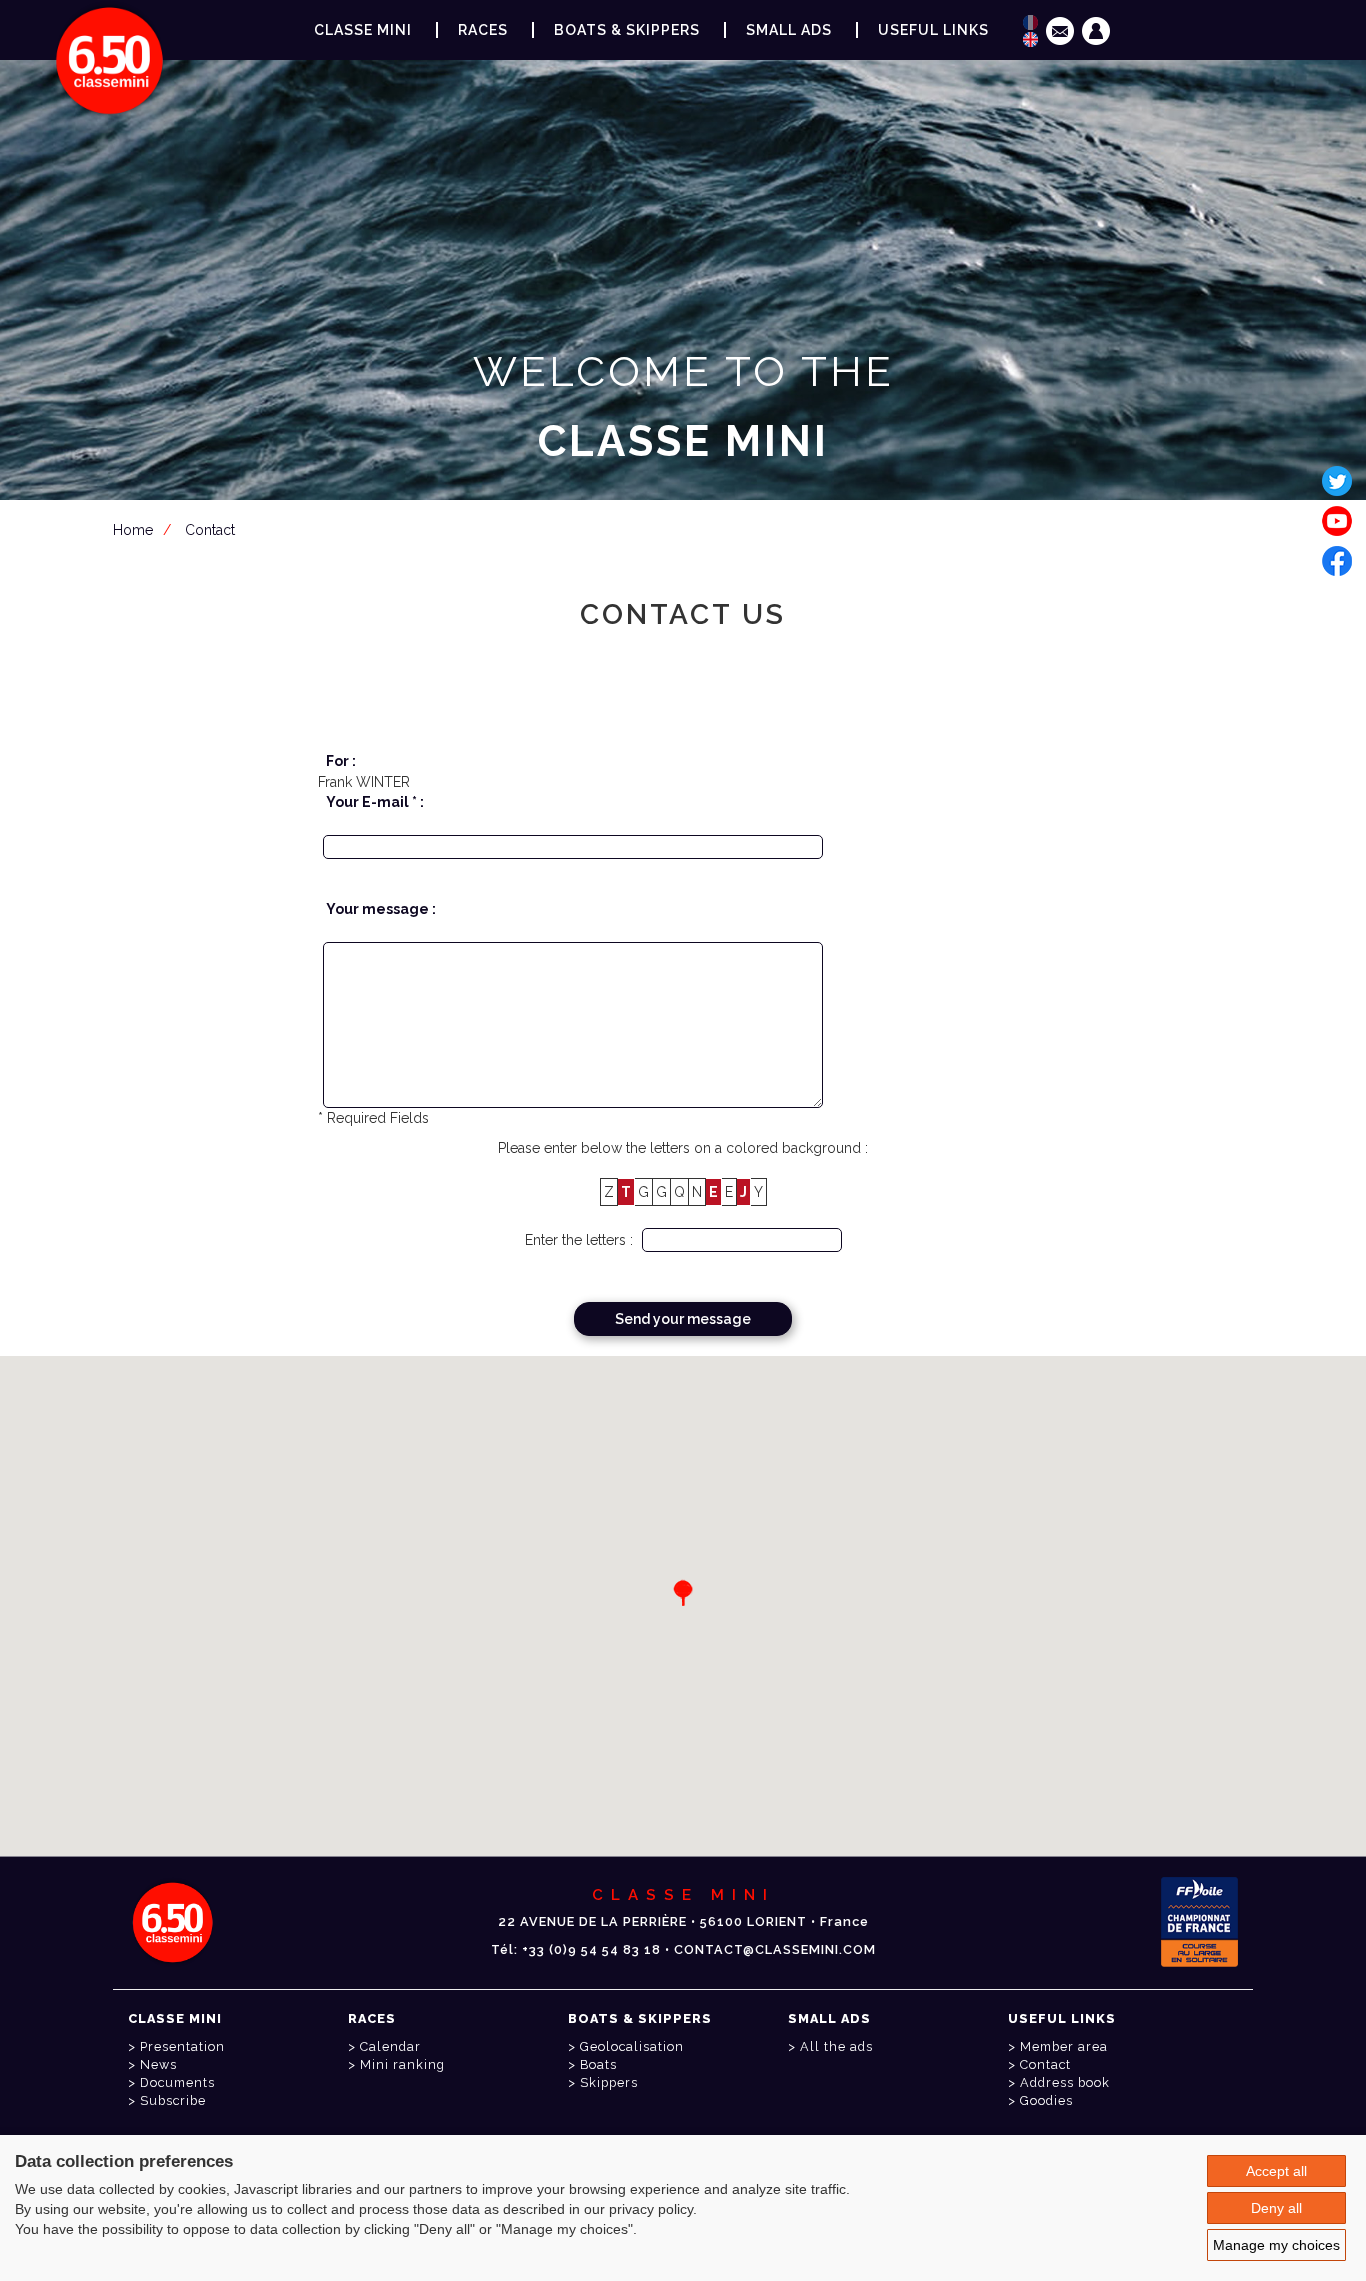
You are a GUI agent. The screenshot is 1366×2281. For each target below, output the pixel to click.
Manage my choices (1276, 2245)
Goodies (1046, 2100)
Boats (598, 2064)
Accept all (1276, 2171)
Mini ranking (402, 2064)
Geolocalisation (632, 2046)
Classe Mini (363, 30)
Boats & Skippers (627, 30)
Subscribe (173, 2100)
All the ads (836, 2046)
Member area (687, 539)
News (158, 2064)
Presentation (182, 2046)
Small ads (789, 30)
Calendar (390, 2046)
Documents (177, 2082)
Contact (1045, 2064)
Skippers (609, 2082)
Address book (1065, 2082)
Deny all (1276, 2208)
